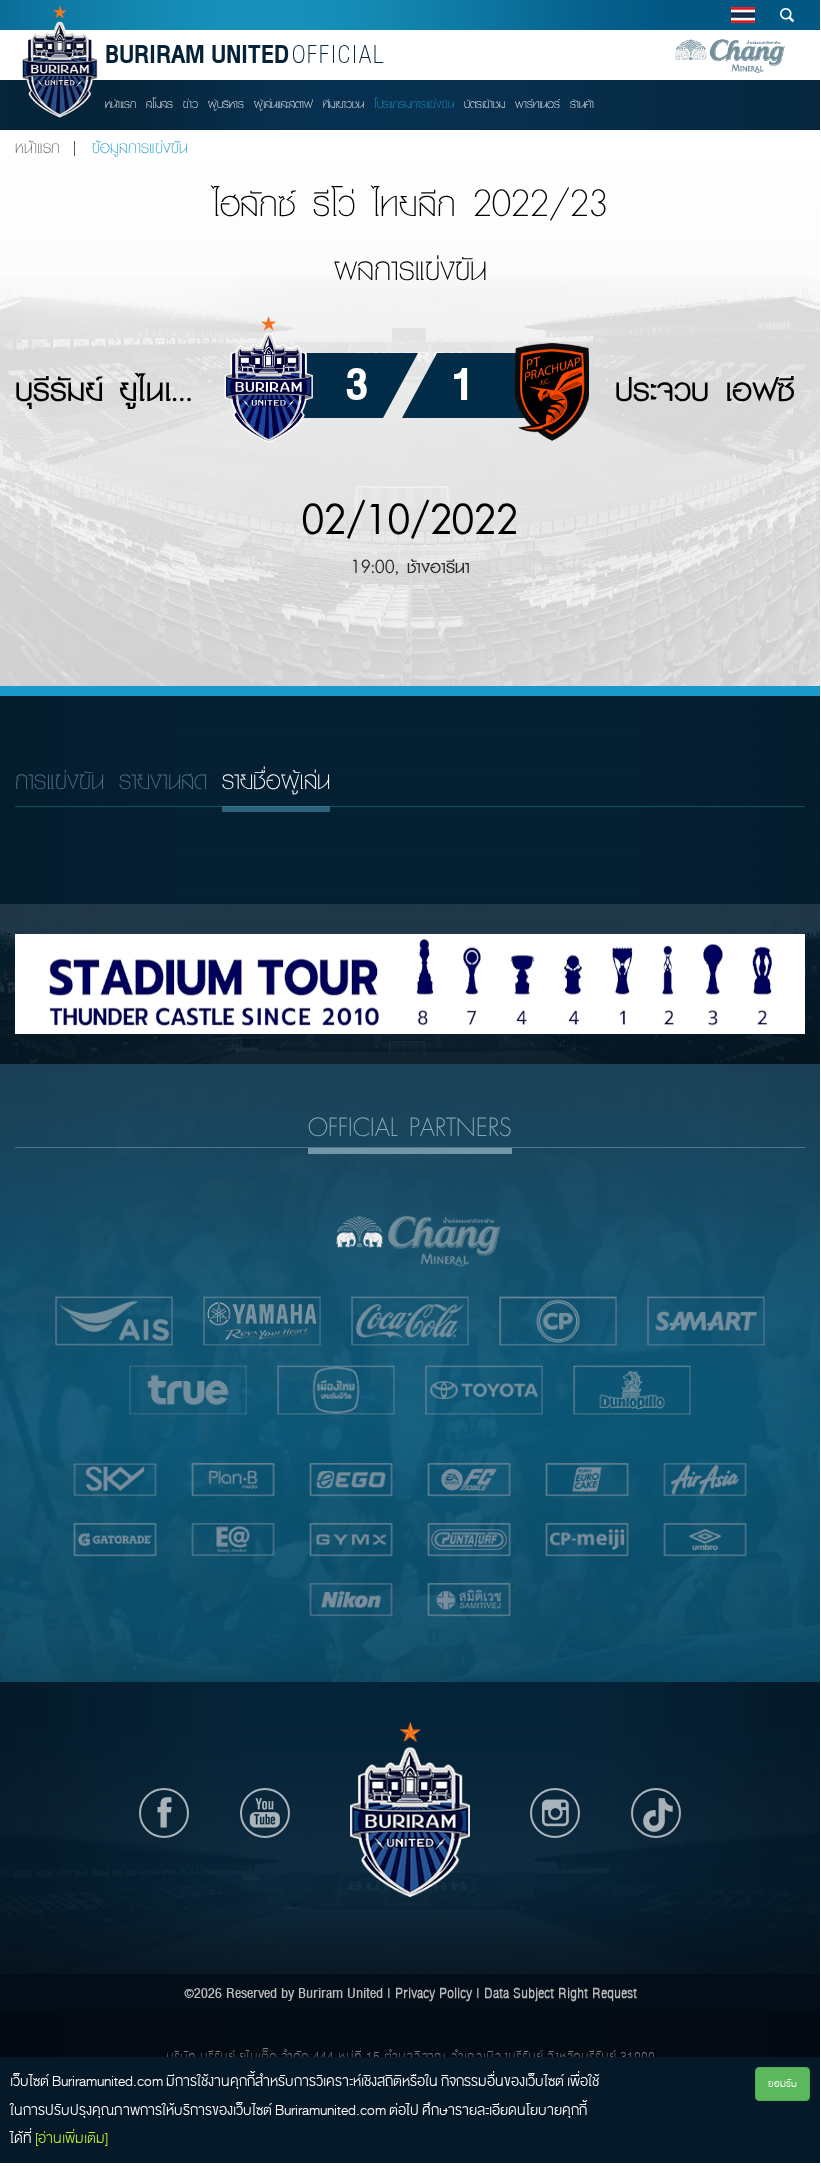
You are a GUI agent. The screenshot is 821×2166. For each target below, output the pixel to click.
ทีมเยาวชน (343, 104)
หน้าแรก (120, 104)
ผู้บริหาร (226, 104)
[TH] (742, 15)
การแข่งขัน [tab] (59, 780)
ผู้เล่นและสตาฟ (283, 104)
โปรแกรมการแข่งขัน (414, 104)
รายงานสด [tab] (163, 780)
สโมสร (159, 104)
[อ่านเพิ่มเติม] (71, 2138)
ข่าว (190, 104)
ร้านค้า (582, 104)
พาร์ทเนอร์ (537, 104)
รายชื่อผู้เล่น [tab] (276, 780)
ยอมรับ (782, 2083)
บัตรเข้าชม (484, 104)
